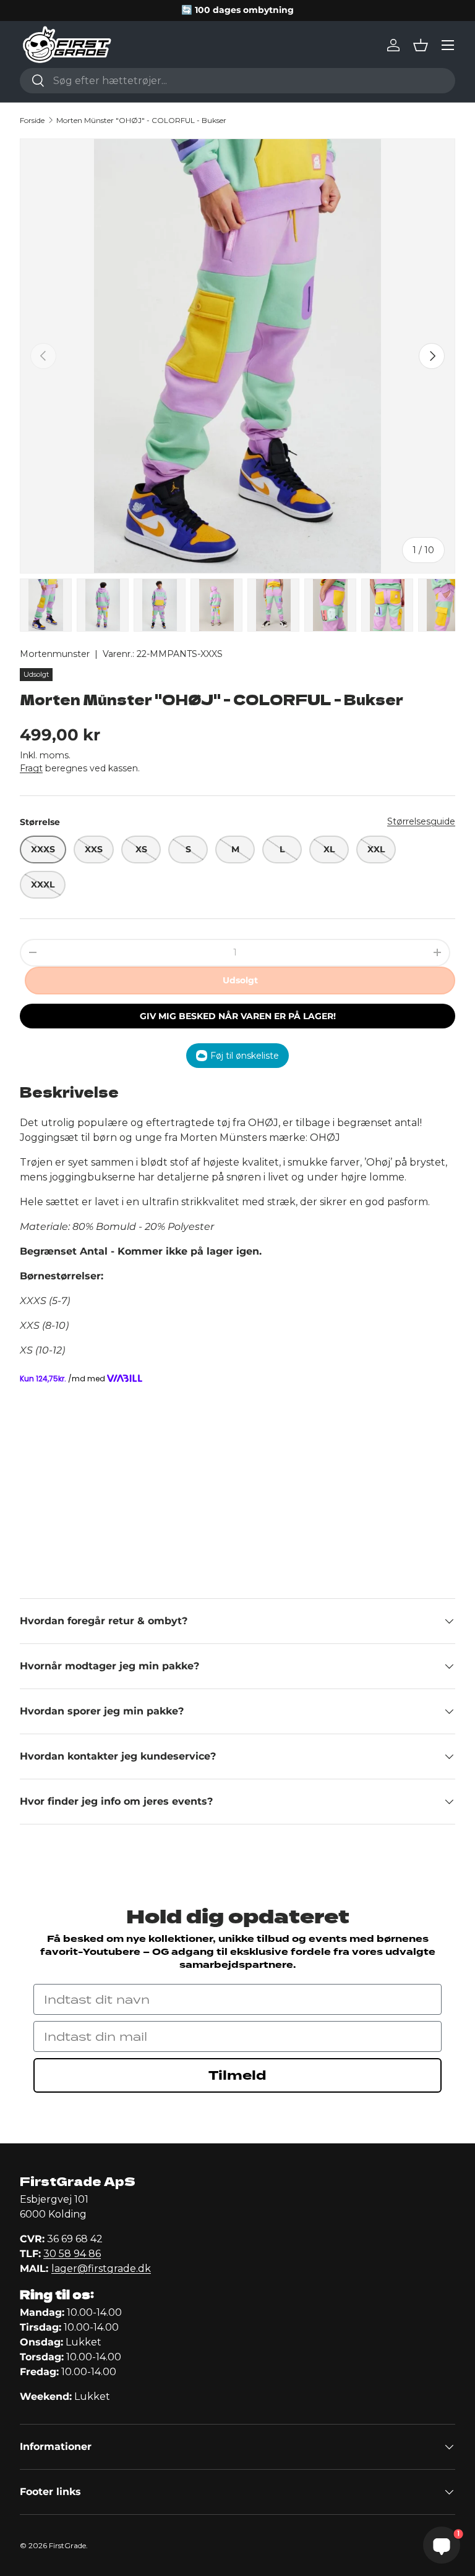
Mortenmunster (55, 654)
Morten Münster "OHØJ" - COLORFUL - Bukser (141, 120)
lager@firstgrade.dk (101, 2269)
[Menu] (448, 45)
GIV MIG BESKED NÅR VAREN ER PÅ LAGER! (238, 1016)
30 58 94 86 (72, 2254)
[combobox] (237, 81)
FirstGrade (67, 2545)
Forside (32, 120)
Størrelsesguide (421, 821)
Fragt (31, 768)
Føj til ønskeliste (245, 1056)
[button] (421, 45)
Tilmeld (237, 2075)
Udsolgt (240, 980)
